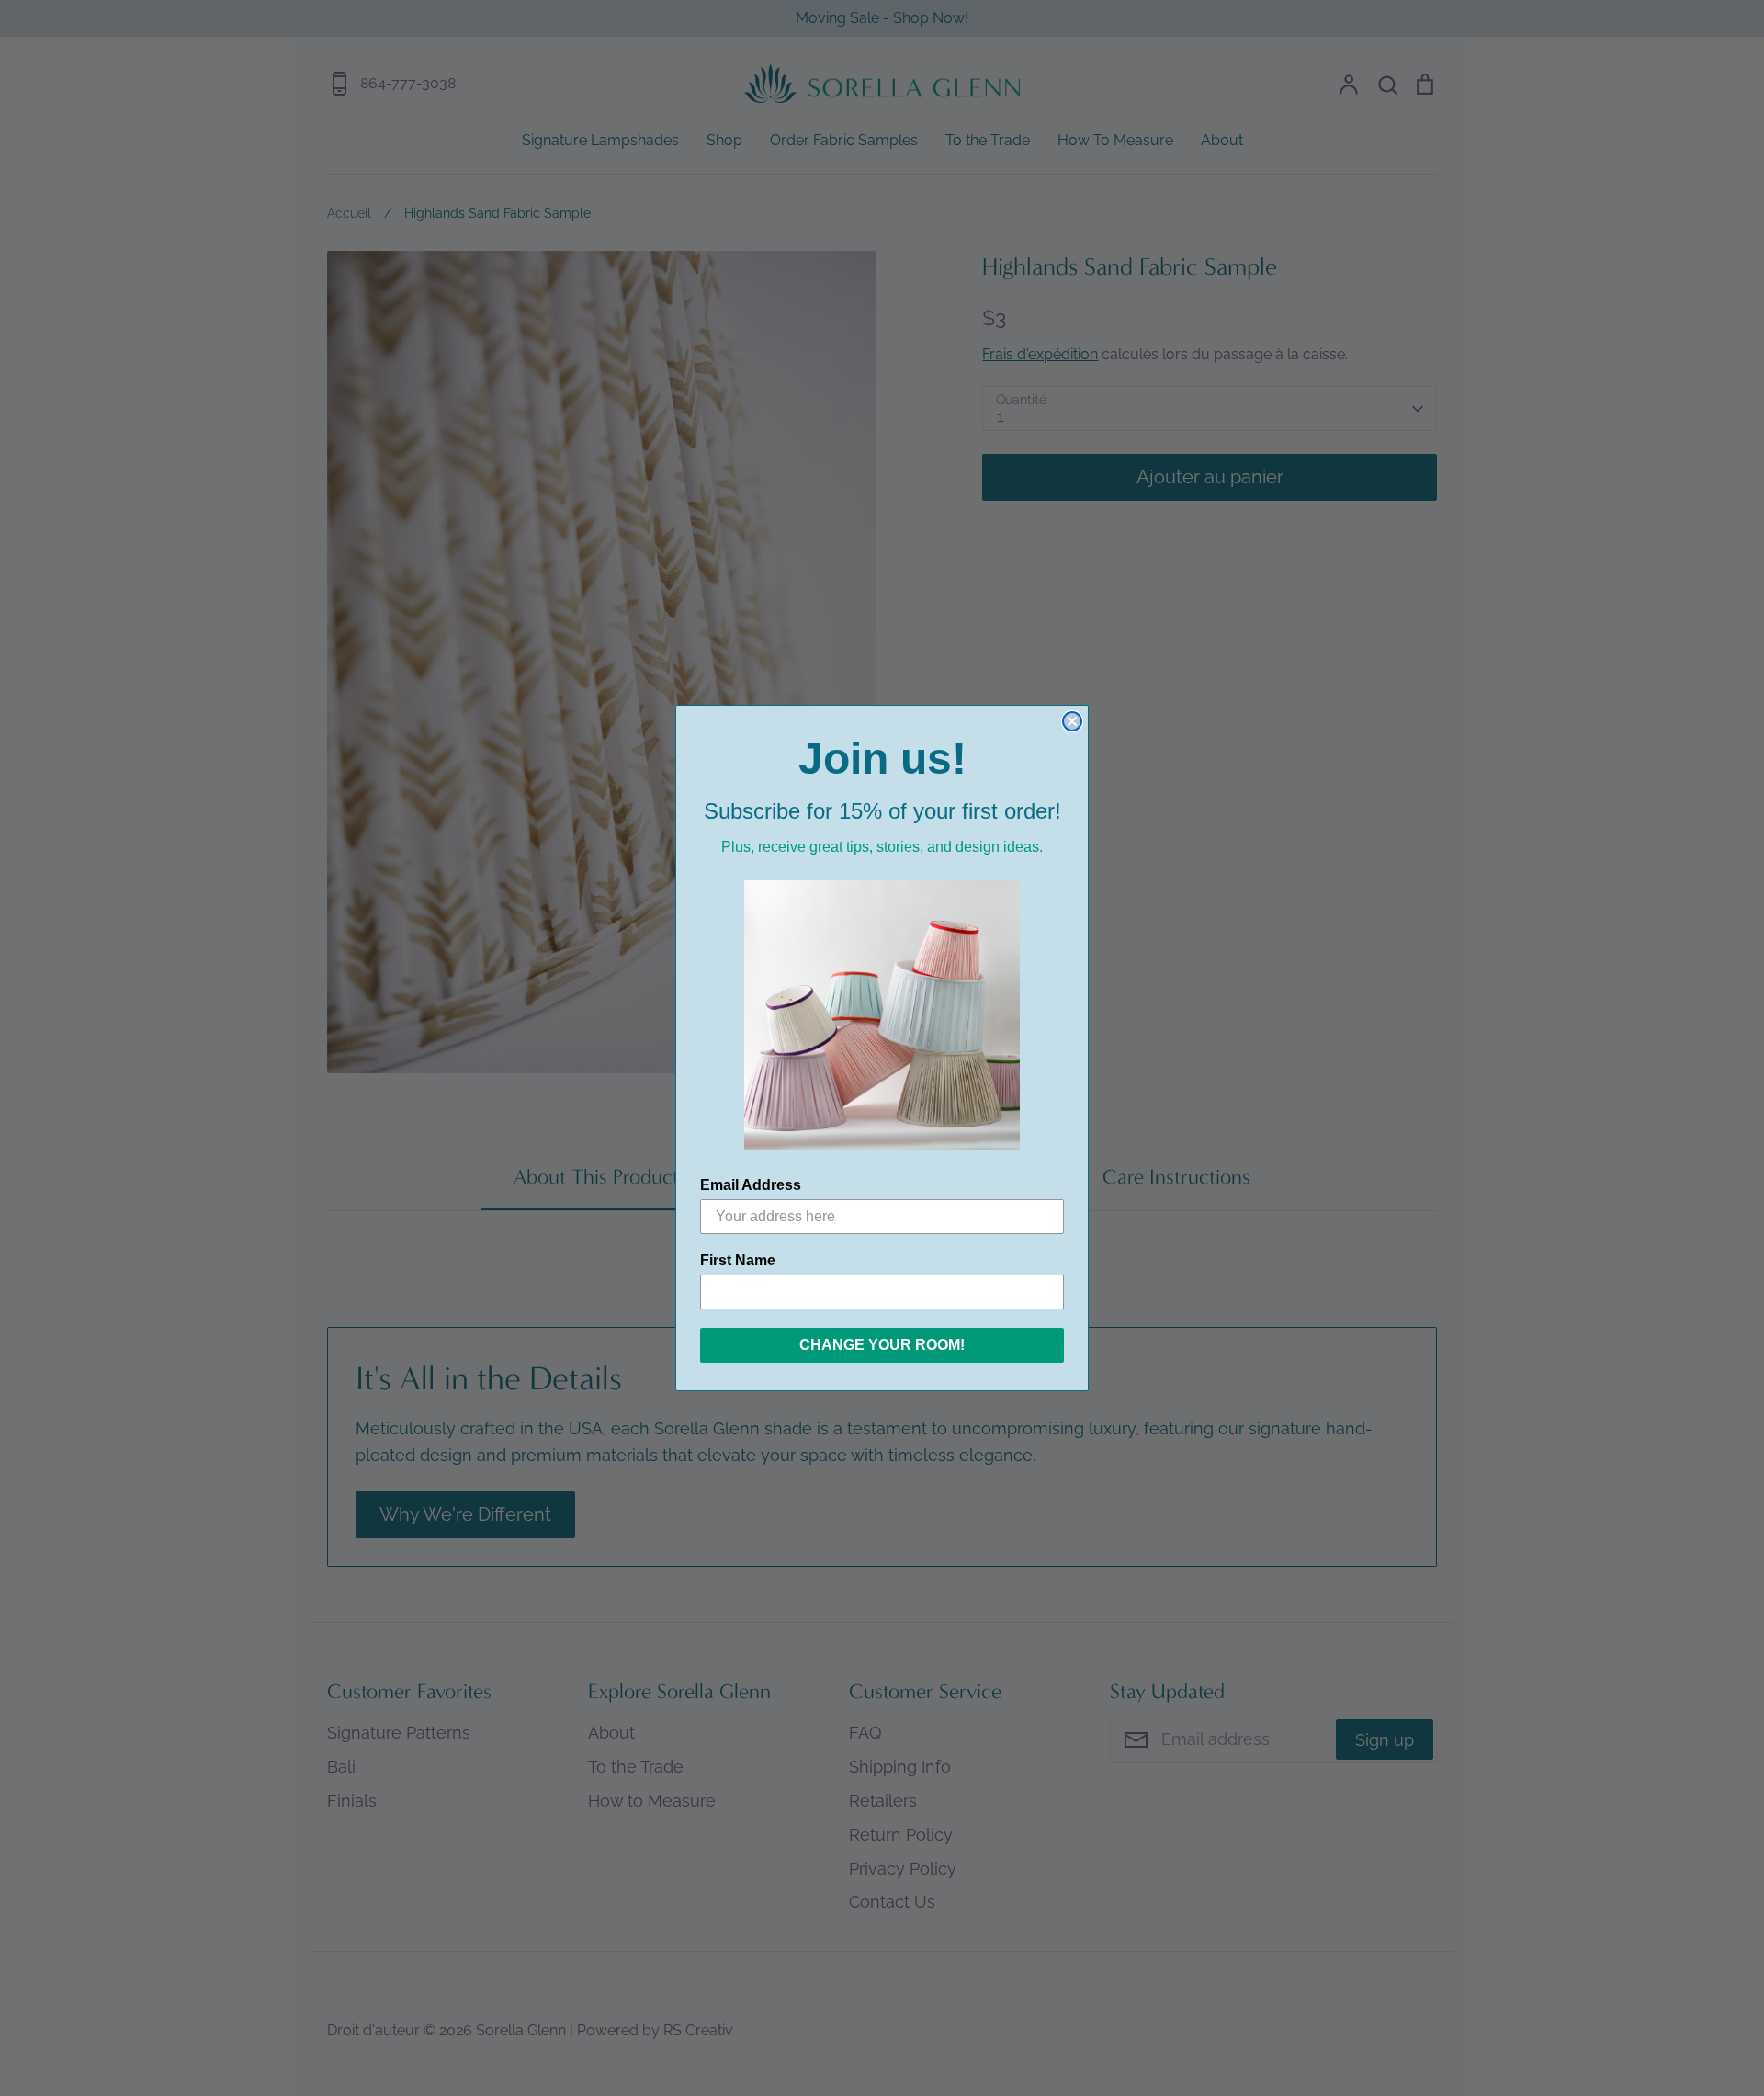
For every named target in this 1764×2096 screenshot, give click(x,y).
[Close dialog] (1072, 721)
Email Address (751, 1185)
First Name (738, 1260)
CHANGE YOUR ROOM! (882, 1345)
